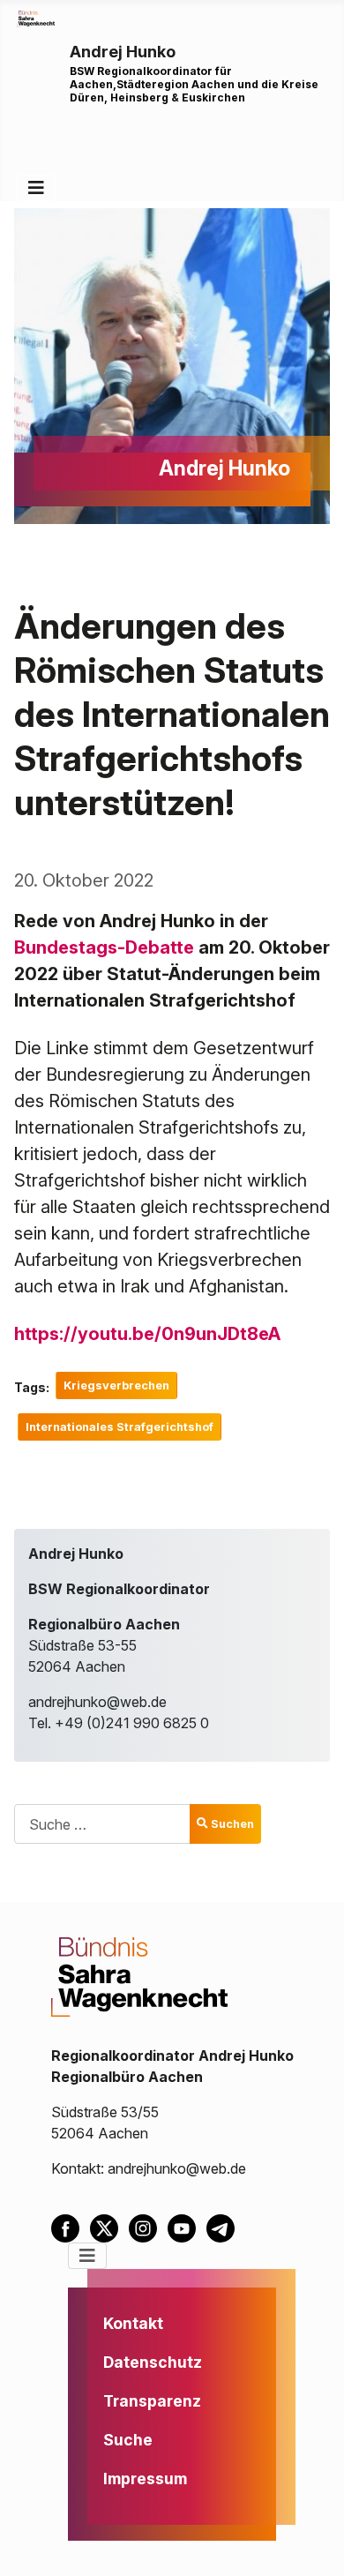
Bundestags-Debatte (104, 947)
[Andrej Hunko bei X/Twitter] (109, 2227)
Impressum (145, 2479)
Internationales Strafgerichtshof (120, 1427)
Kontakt (133, 2323)
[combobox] (102, 1824)
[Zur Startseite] (36, 18)
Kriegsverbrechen (116, 1385)
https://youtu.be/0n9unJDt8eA (147, 1334)
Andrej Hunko (123, 52)
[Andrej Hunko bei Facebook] (71, 2227)
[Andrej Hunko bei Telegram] (224, 2227)
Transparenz (152, 2401)
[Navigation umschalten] (36, 188)
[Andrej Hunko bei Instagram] (148, 2227)
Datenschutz (153, 2362)
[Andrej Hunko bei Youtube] (187, 2227)
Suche (128, 2440)
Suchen (232, 1824)
